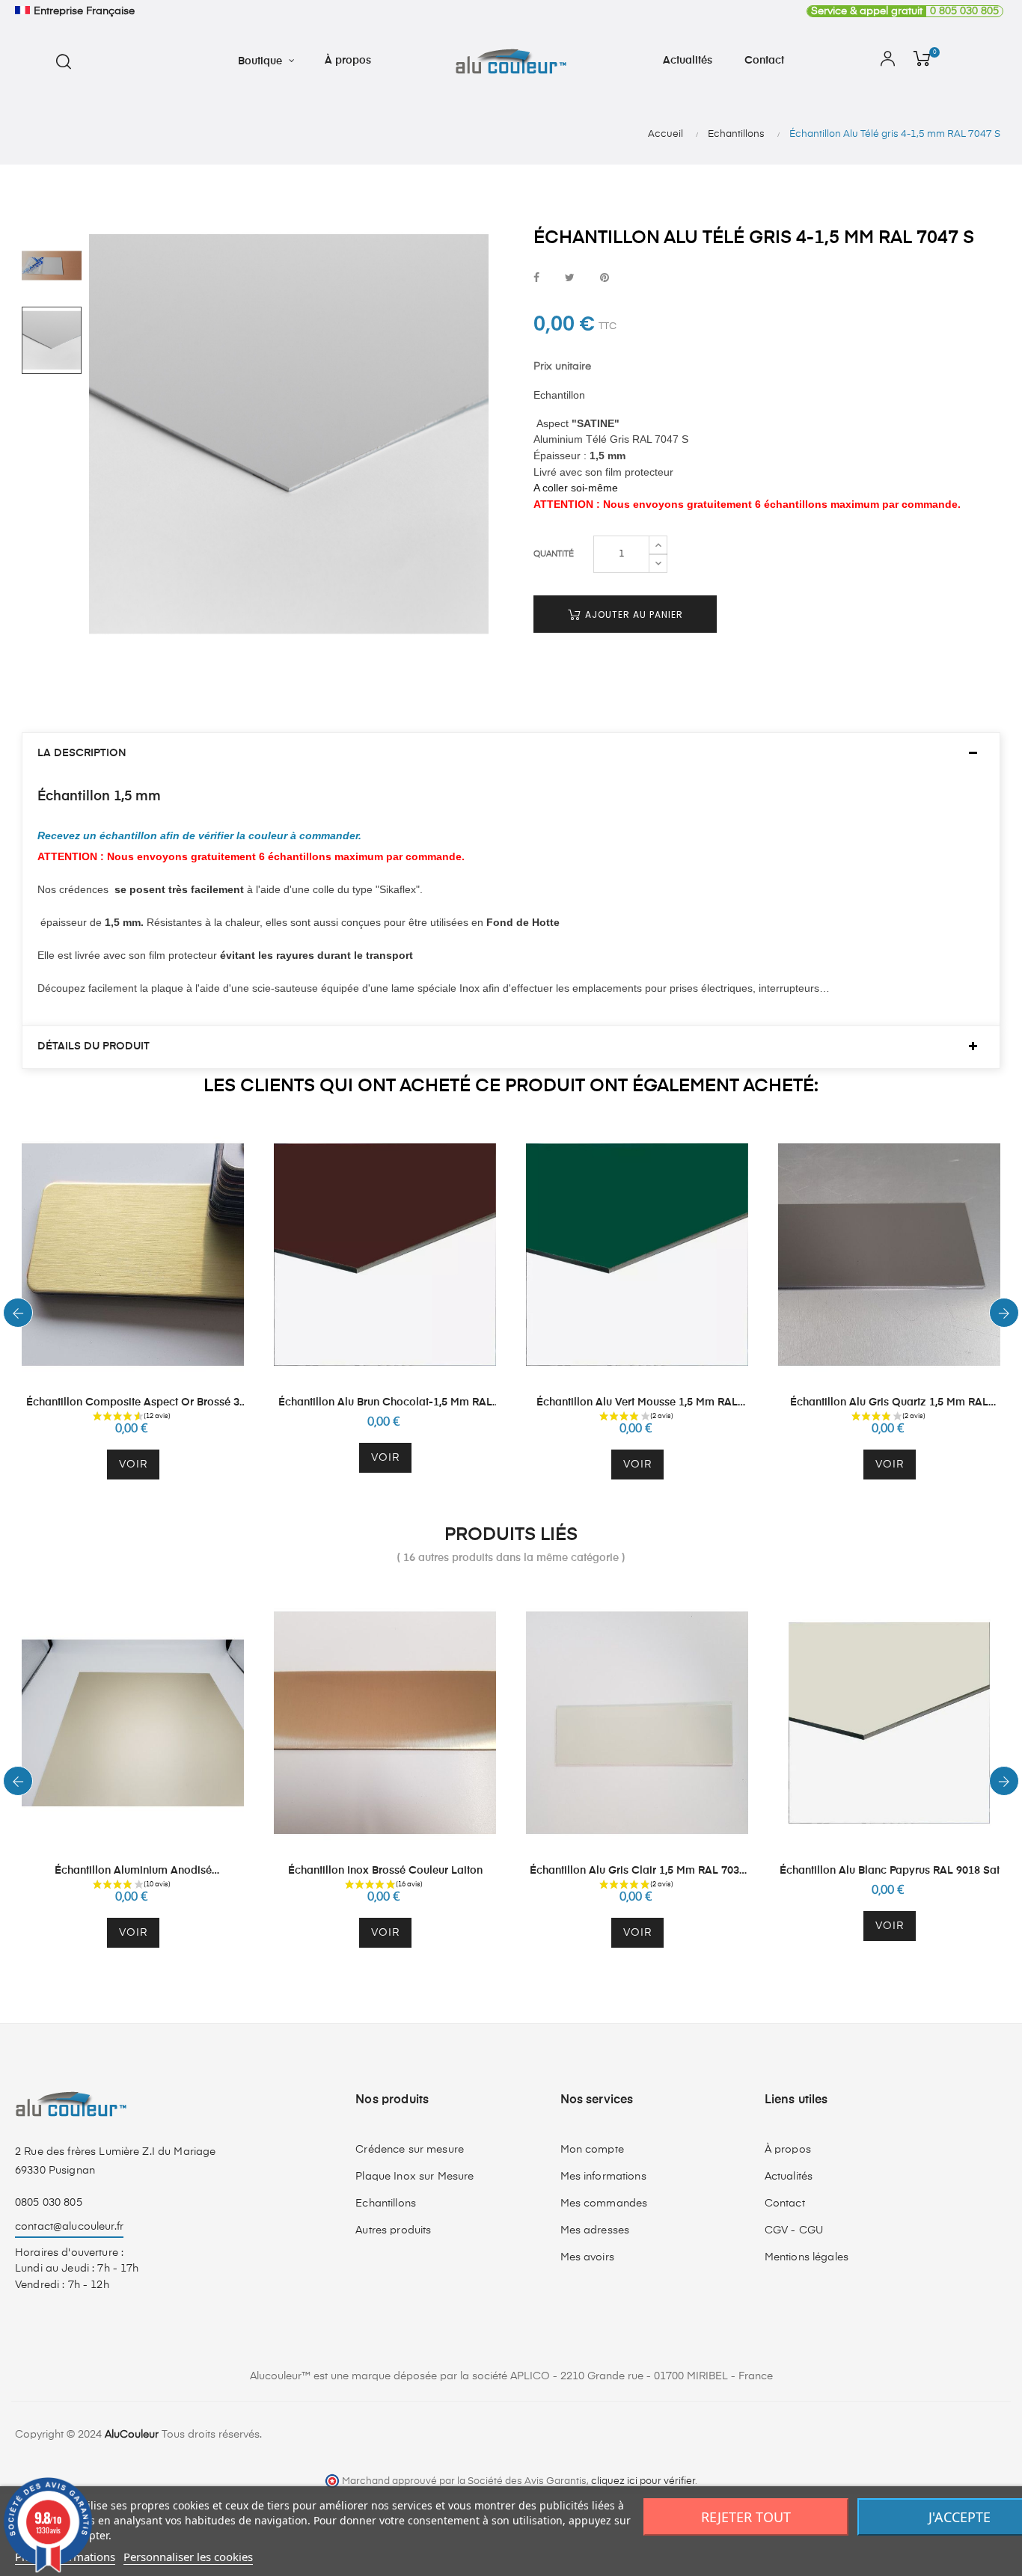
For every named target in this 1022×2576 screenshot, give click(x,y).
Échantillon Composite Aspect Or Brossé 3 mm (133, 1404)
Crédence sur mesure (410, 2150)
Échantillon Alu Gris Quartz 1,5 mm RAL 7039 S (889, 1404)
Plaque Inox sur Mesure (414, 2177)
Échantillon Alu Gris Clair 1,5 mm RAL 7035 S (637, 1872)
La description (82, 753)
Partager (536, 279)
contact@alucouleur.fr (69, 2227)
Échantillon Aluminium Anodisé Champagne (133, 1872)
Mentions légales (807, 2257)
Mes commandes (604, 2204)
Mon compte (592, 2150)
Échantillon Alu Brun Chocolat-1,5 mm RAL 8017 (385, 1404)
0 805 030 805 (905, 11)
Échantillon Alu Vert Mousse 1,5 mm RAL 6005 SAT (637, 1404)
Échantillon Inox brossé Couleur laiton (385, 1871)
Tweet (570, 279)
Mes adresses (595, 2230)
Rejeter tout (746, 2517)
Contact (785, 2204)
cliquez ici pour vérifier (643, 2481)
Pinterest (605, 279)
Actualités (789, 2177)
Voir (133, 1465)
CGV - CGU (794, 2230)
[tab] (511, 754)
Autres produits (393, 2230)
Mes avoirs (587, 2257)
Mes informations (603, 2177)
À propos (788, 2150)
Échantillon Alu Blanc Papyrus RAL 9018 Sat (890, 1871)
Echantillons (386, 2204)
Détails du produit (94, 1046)
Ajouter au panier (633, 614)
